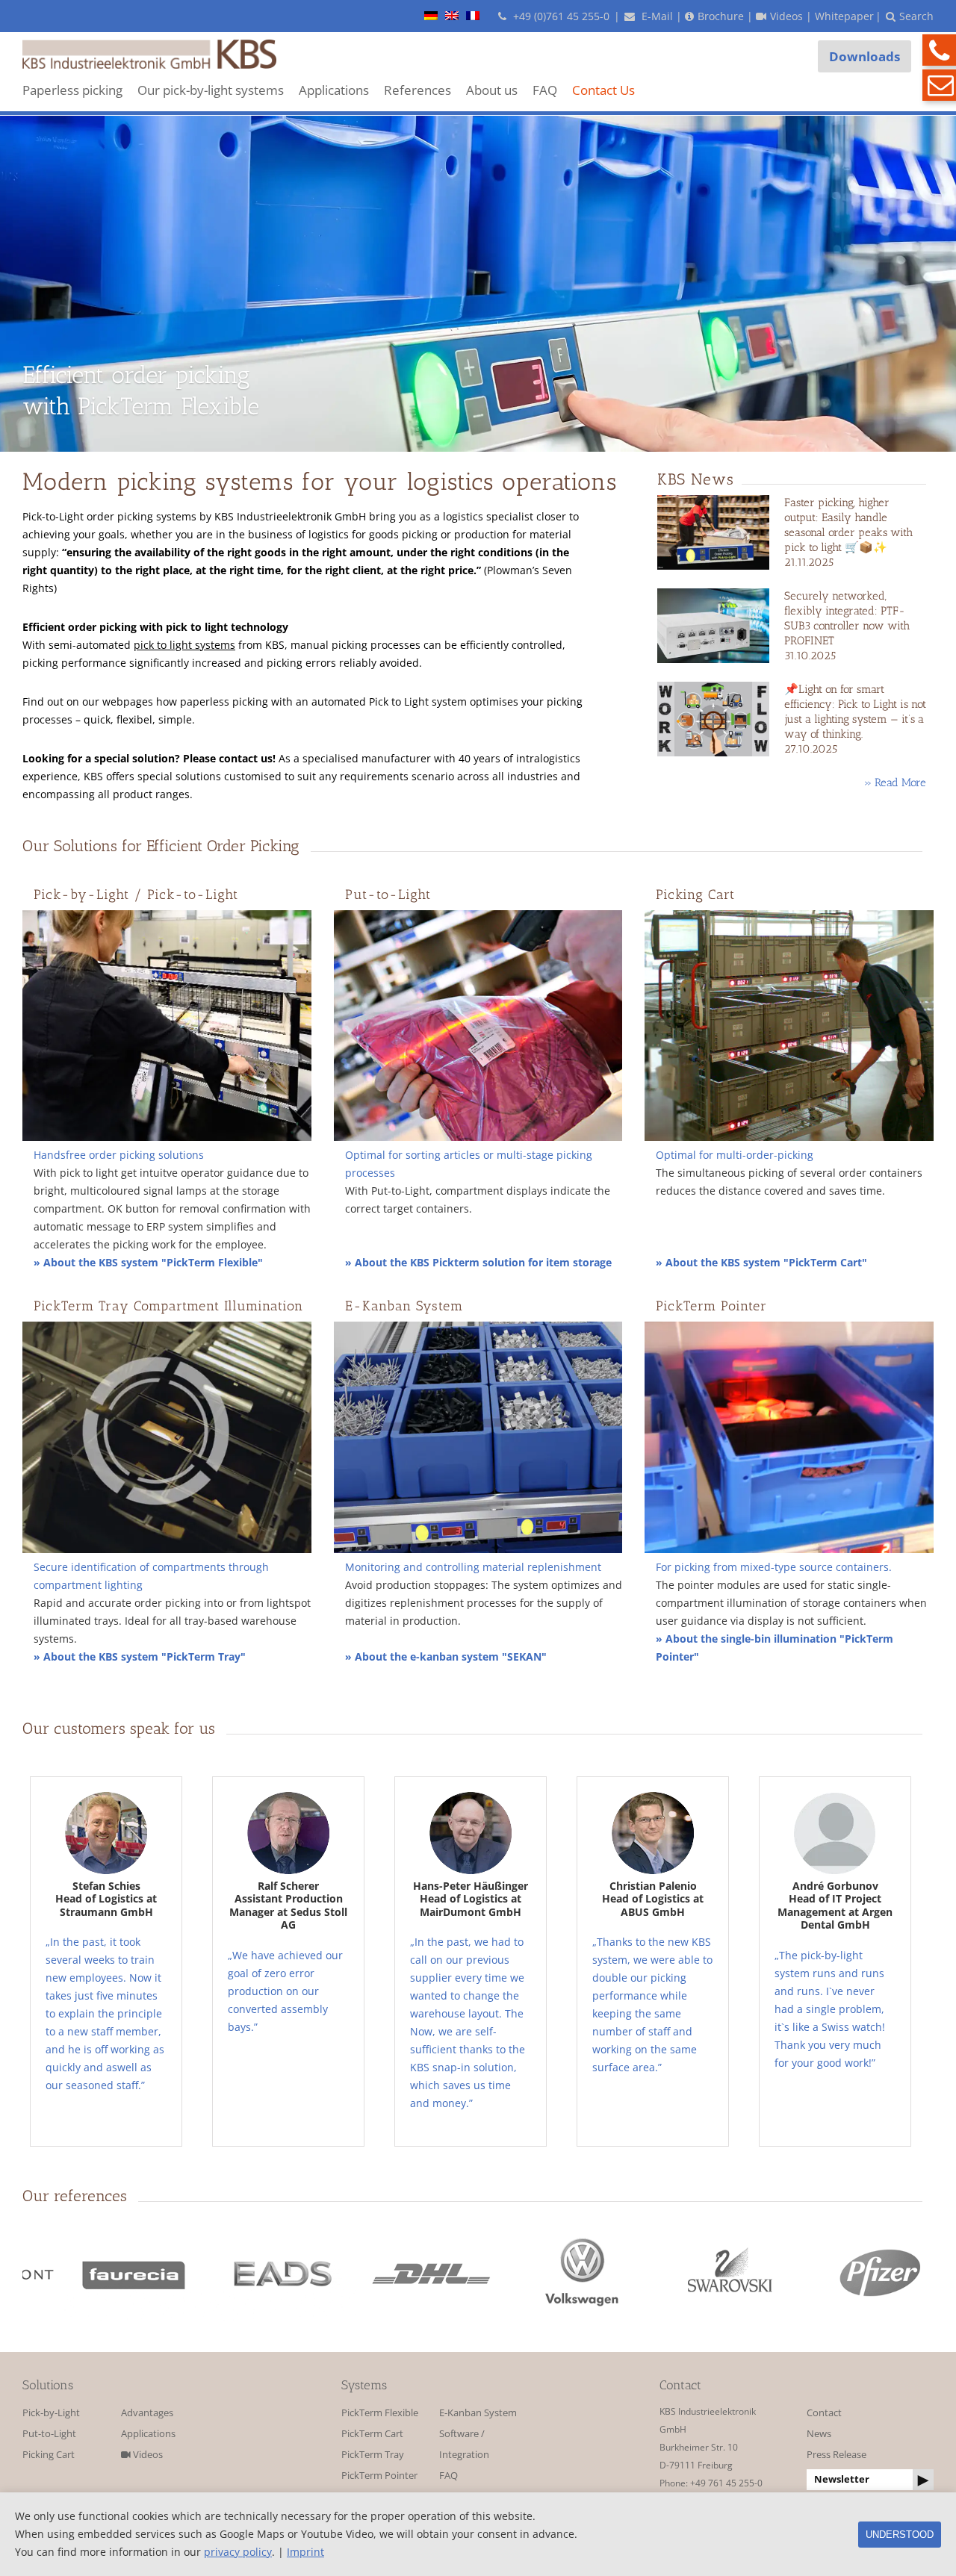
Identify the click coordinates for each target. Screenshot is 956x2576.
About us (492, 90)
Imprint (305, 2552)
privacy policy (238, 2552)
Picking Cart (49, 2455)
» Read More (895, 783)
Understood (900, 2535)
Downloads (865, 56)
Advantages (147, 2413)
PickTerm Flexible (380, 2413)
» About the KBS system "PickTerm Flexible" (148, 1262)
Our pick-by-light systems (211, 90)
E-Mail (656, 16)
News (819, 2434)
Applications (334, 90)
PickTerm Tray (373, 2455)
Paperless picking (72, 90)
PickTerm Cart (372, 2434)
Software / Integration (464, 2444)
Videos (147, 2455)
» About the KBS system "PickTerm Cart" (761, 1262)
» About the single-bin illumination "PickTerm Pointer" (775, 1648)
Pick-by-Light (51, 2413)
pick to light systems (184, 645)
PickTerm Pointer (379, 2476)
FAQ (545, 90)
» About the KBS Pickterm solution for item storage (478, 1262)
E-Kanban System (478, 2413)
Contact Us (603, 90)
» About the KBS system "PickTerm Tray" (140, 1656)
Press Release (836, 2455)
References (418, 90)
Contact (824, 2413)
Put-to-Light (49, 2434)
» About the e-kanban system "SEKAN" (446, 1656)
